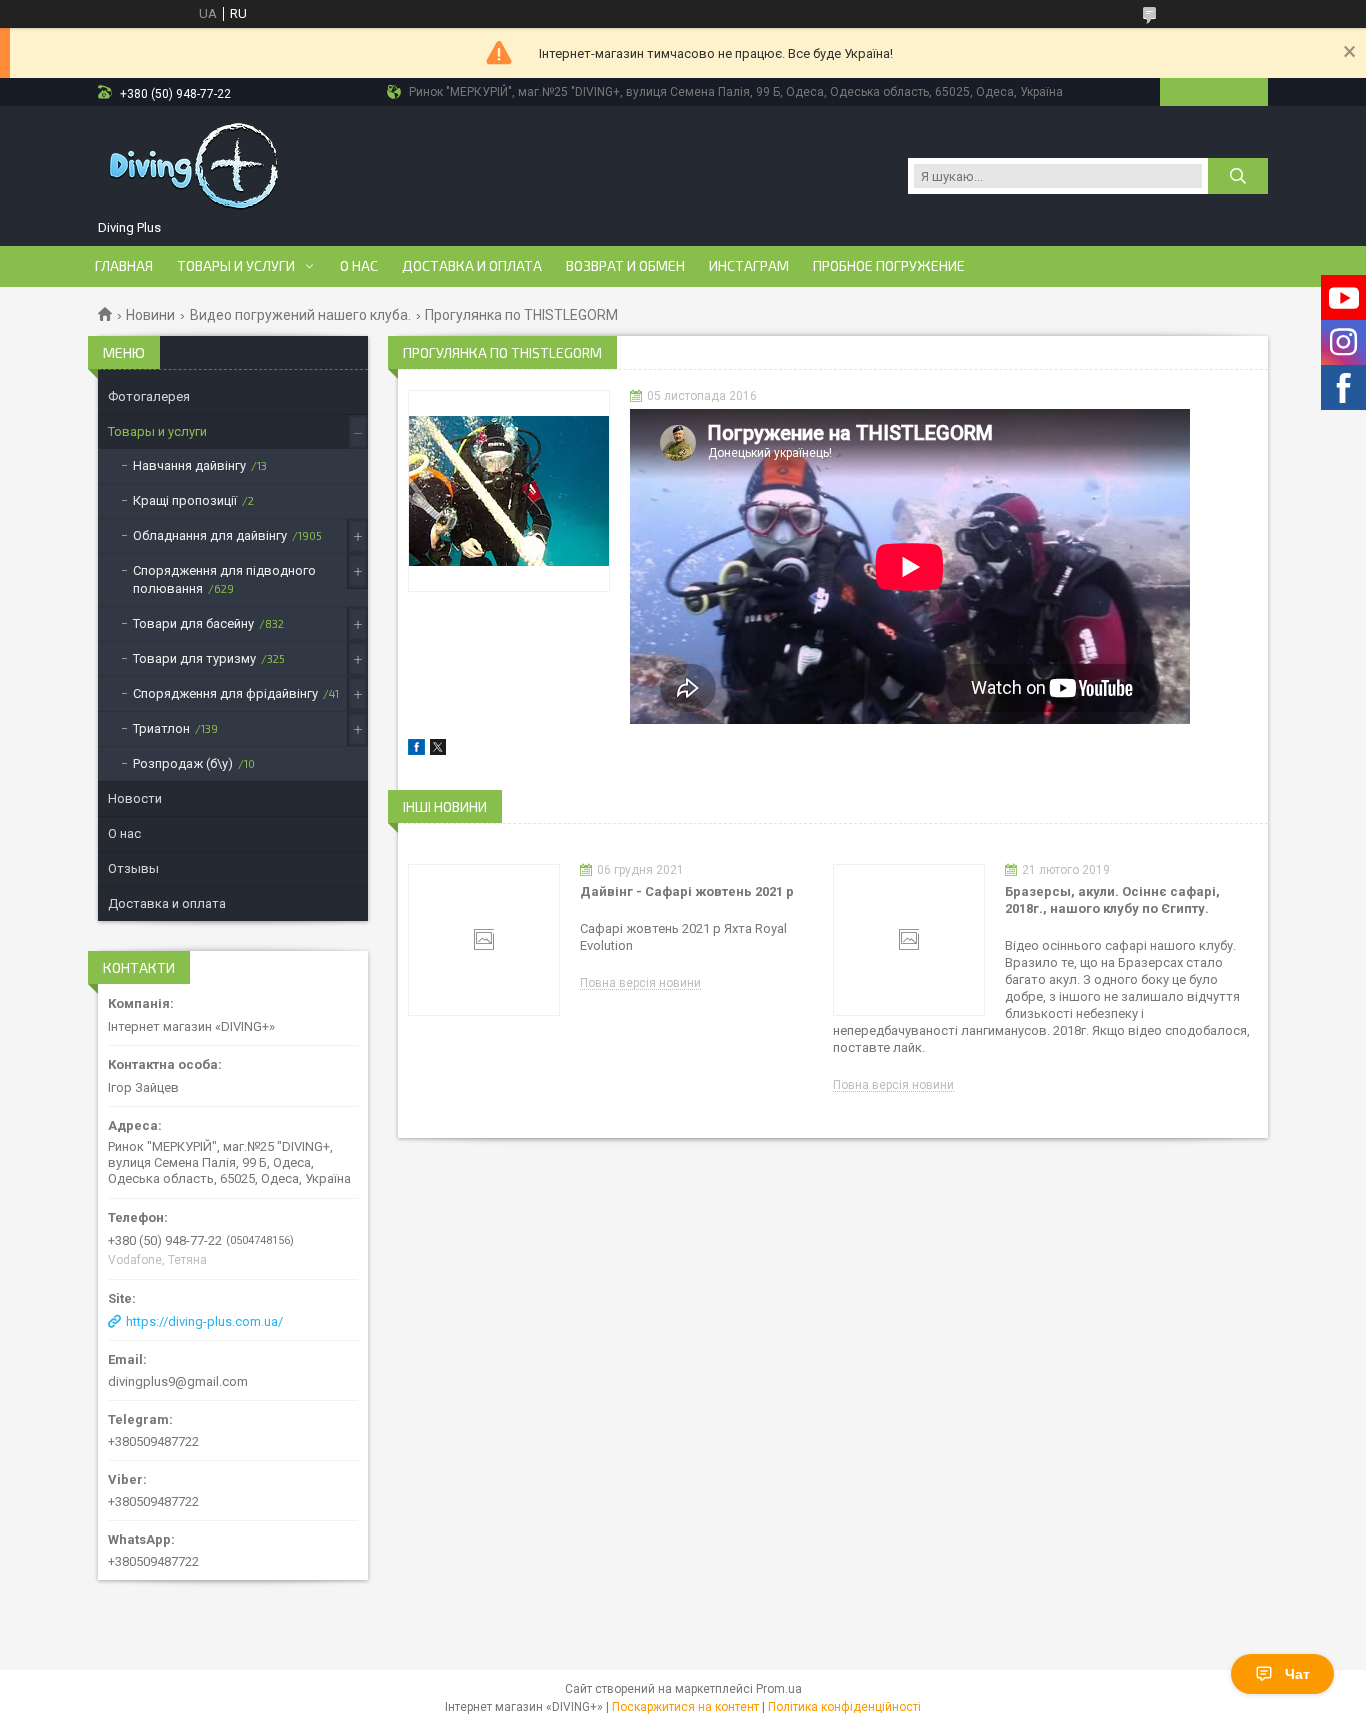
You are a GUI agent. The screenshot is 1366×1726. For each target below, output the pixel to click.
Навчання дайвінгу (189, 465)
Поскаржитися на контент (685, 1707)
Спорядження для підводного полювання (224, 579)
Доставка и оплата (472, 266)
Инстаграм (749, 266)
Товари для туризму (194, 658)
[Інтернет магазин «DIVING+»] (196, 166)
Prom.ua (779, 1689)
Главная (124, 266)
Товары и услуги (236, 266)
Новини (150, 315)
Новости (135, 798)
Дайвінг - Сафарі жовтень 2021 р (687, 891)
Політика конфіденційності (844, 1707)
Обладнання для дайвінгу (210, 535)
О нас (359, 266)
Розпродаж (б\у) (183, 763)
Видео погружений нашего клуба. (300, 315)
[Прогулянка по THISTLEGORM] (509, 491)
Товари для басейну (193, 623)
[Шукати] (1238, 176)
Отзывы (133, 868)
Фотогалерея (149, 396)
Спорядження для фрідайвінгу (225, 693)
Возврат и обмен (625, 266)
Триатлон (161, 728)
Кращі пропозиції (185, 500)
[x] (438, 750)
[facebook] (416, 750)
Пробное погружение (889, 266)
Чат (1297, 1674)
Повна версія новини (640, 983)
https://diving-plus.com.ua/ (204, 1321)
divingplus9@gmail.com (178, 1381)
